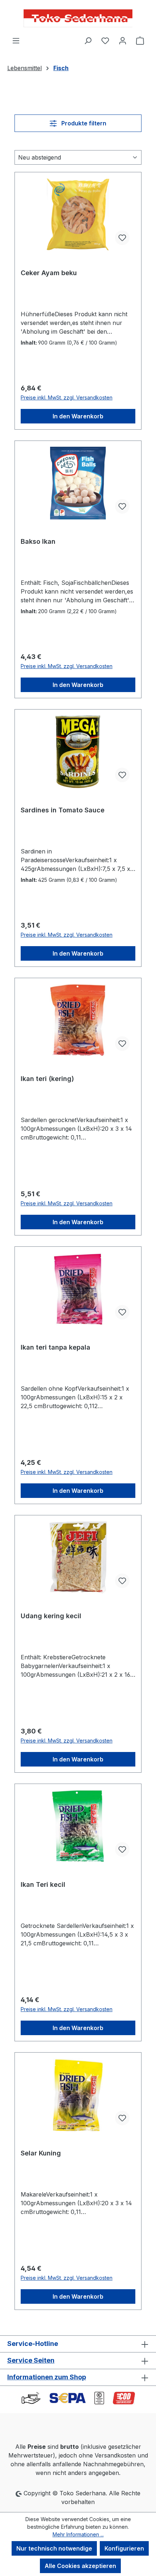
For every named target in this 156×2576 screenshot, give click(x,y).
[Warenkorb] (140, 40)
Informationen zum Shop (47, 2377)
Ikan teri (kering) (47, 1079)
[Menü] (16, 40)
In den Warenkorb (78, 416)
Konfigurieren (124, 2548)
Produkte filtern (83, 123)
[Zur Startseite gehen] (78, 18)
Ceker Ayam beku (49, 273)
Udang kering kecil (51, 1616)
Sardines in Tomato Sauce (63, 810)
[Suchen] (88, 40)
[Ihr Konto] (123, 40)
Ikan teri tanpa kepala (56, 1347)
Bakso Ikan (38, 541)
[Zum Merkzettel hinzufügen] (122, 238)
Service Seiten (31, 2360)
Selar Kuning (41, 2153)
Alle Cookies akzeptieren (80, 2566)
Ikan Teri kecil (43, 1884)
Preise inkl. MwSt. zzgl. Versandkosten (67, 397)
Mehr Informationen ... (78, 2534)
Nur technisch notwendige (54, 2548)
